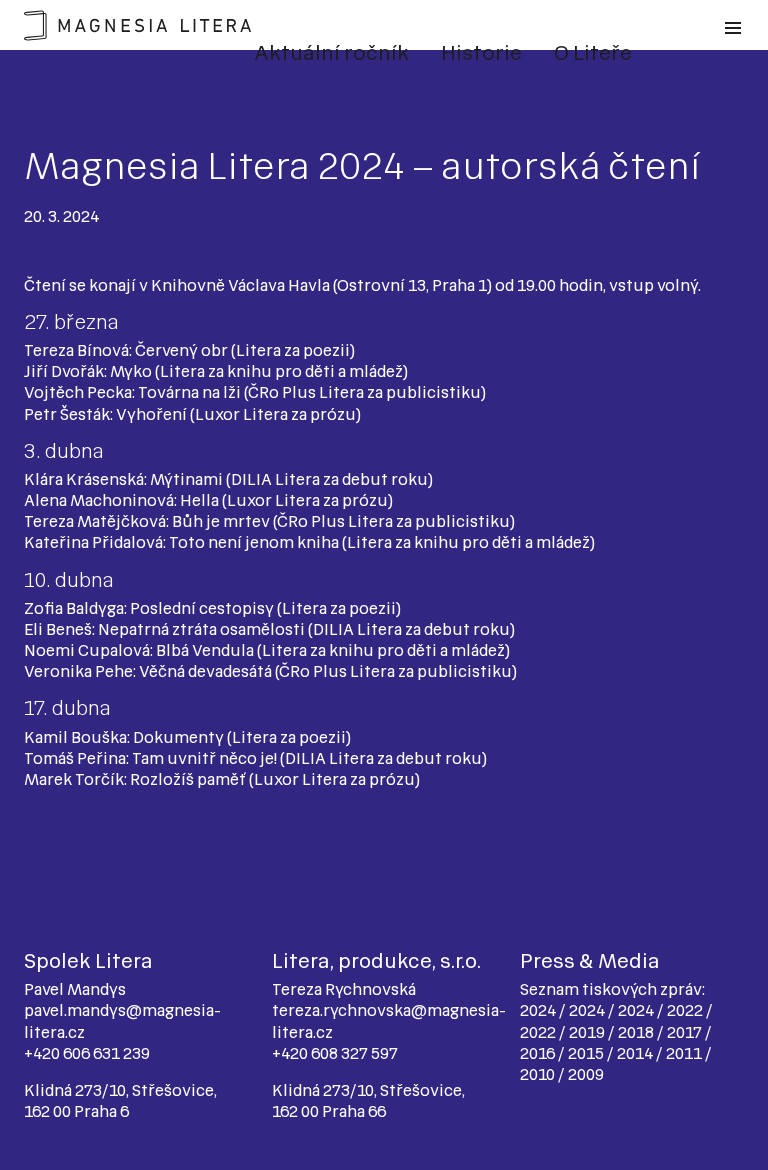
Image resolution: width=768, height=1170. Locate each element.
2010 (539, 1074)
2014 (636, 1053)
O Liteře (593, 53)
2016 (539, 1053)
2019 (588, 1032)
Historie (481, 53)
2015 (587, 1053)
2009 (586, 1074)
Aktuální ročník (331, 53)
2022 (686, 1010)
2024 (539, 1010)
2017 (686, 1032)
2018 (637, 1032)
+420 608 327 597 (335, 1053)
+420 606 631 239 (87, 1053)
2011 (685, 1053)
